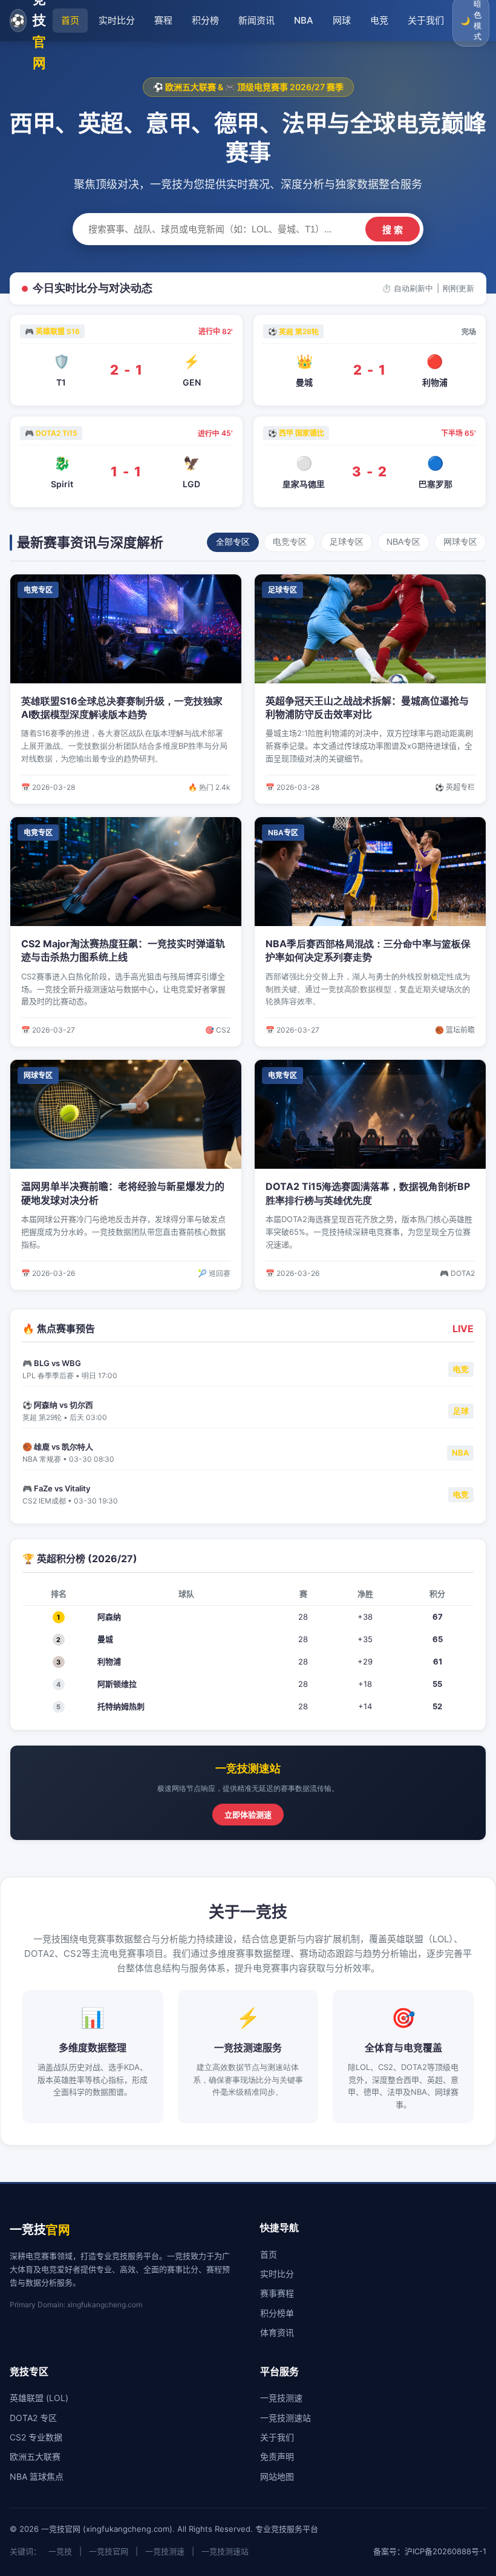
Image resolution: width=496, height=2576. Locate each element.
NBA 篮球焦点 (37, 2476)
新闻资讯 (256, 20)
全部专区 (233, 542)
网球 (342, 20)
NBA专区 (403, 542)
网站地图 (277, 2476)
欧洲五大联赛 (35, 2456)
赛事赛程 (277, 2293)
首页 (70, 20)
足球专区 (347, 542)
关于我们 (426, 20)
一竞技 (60, 2551)
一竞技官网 (109, 2551)
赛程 (163, 20)
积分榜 (205, 20)
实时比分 (117, 20)
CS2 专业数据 (36, 2437)
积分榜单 (277, 2313)
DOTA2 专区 (33, 2418)
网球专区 (460, 542)
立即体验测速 (248, 1815)
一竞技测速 (281, 2398)
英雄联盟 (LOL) (39, 2398)
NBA (304, 20)
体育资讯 (277, 2332)
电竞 (379, 20)
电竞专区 (290, 542)
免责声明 (277, 2456)
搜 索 (393, 230)
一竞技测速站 (286, 2418)
